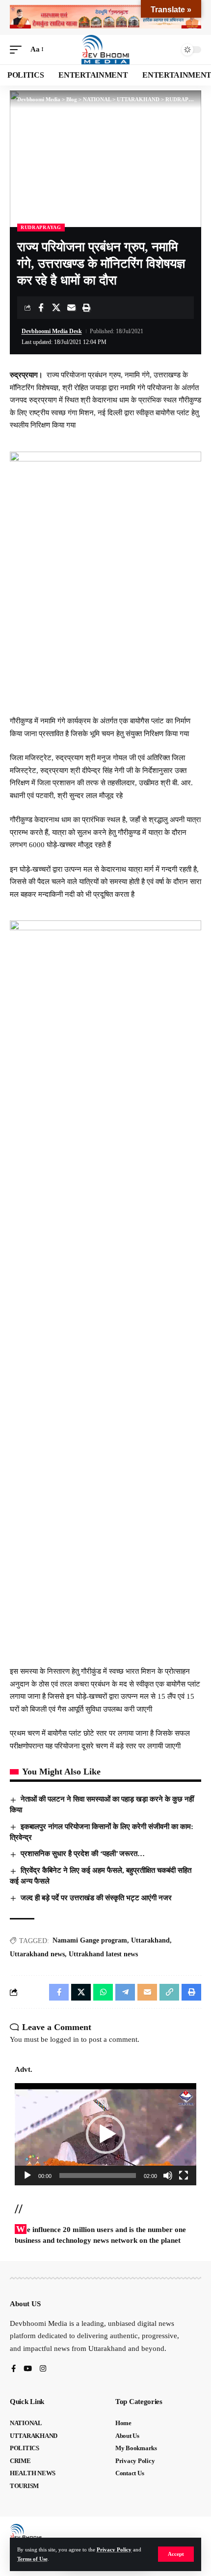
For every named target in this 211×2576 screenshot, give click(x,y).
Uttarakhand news (37, 1954)
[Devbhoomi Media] (105, 50)
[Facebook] (13, 2369)
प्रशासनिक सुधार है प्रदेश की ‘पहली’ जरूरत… (83, 1854)
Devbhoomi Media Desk (52, 331)
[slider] (98, 2175)
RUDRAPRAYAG (41, 227)
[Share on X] (56, 308)
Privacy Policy (114, 2549)
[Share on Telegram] (125, 1992)
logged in (65, 2039)
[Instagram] (43, 2369)
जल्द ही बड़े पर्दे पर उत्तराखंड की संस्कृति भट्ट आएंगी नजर (96, 1898)
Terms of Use (32, 2559)
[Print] (86, 308)
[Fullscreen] (184, 2175)
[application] (105, 2134)
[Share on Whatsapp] (103, 1992)
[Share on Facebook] (41, 308)
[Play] (27, 2175)
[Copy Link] (169, 1992)
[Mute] (168, 2175)
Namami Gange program (90, 1940)
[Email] (71, 308)
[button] (176, 2554)
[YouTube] (28, 2369)
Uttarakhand (150, 1940)
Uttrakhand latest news (103, 1954)
